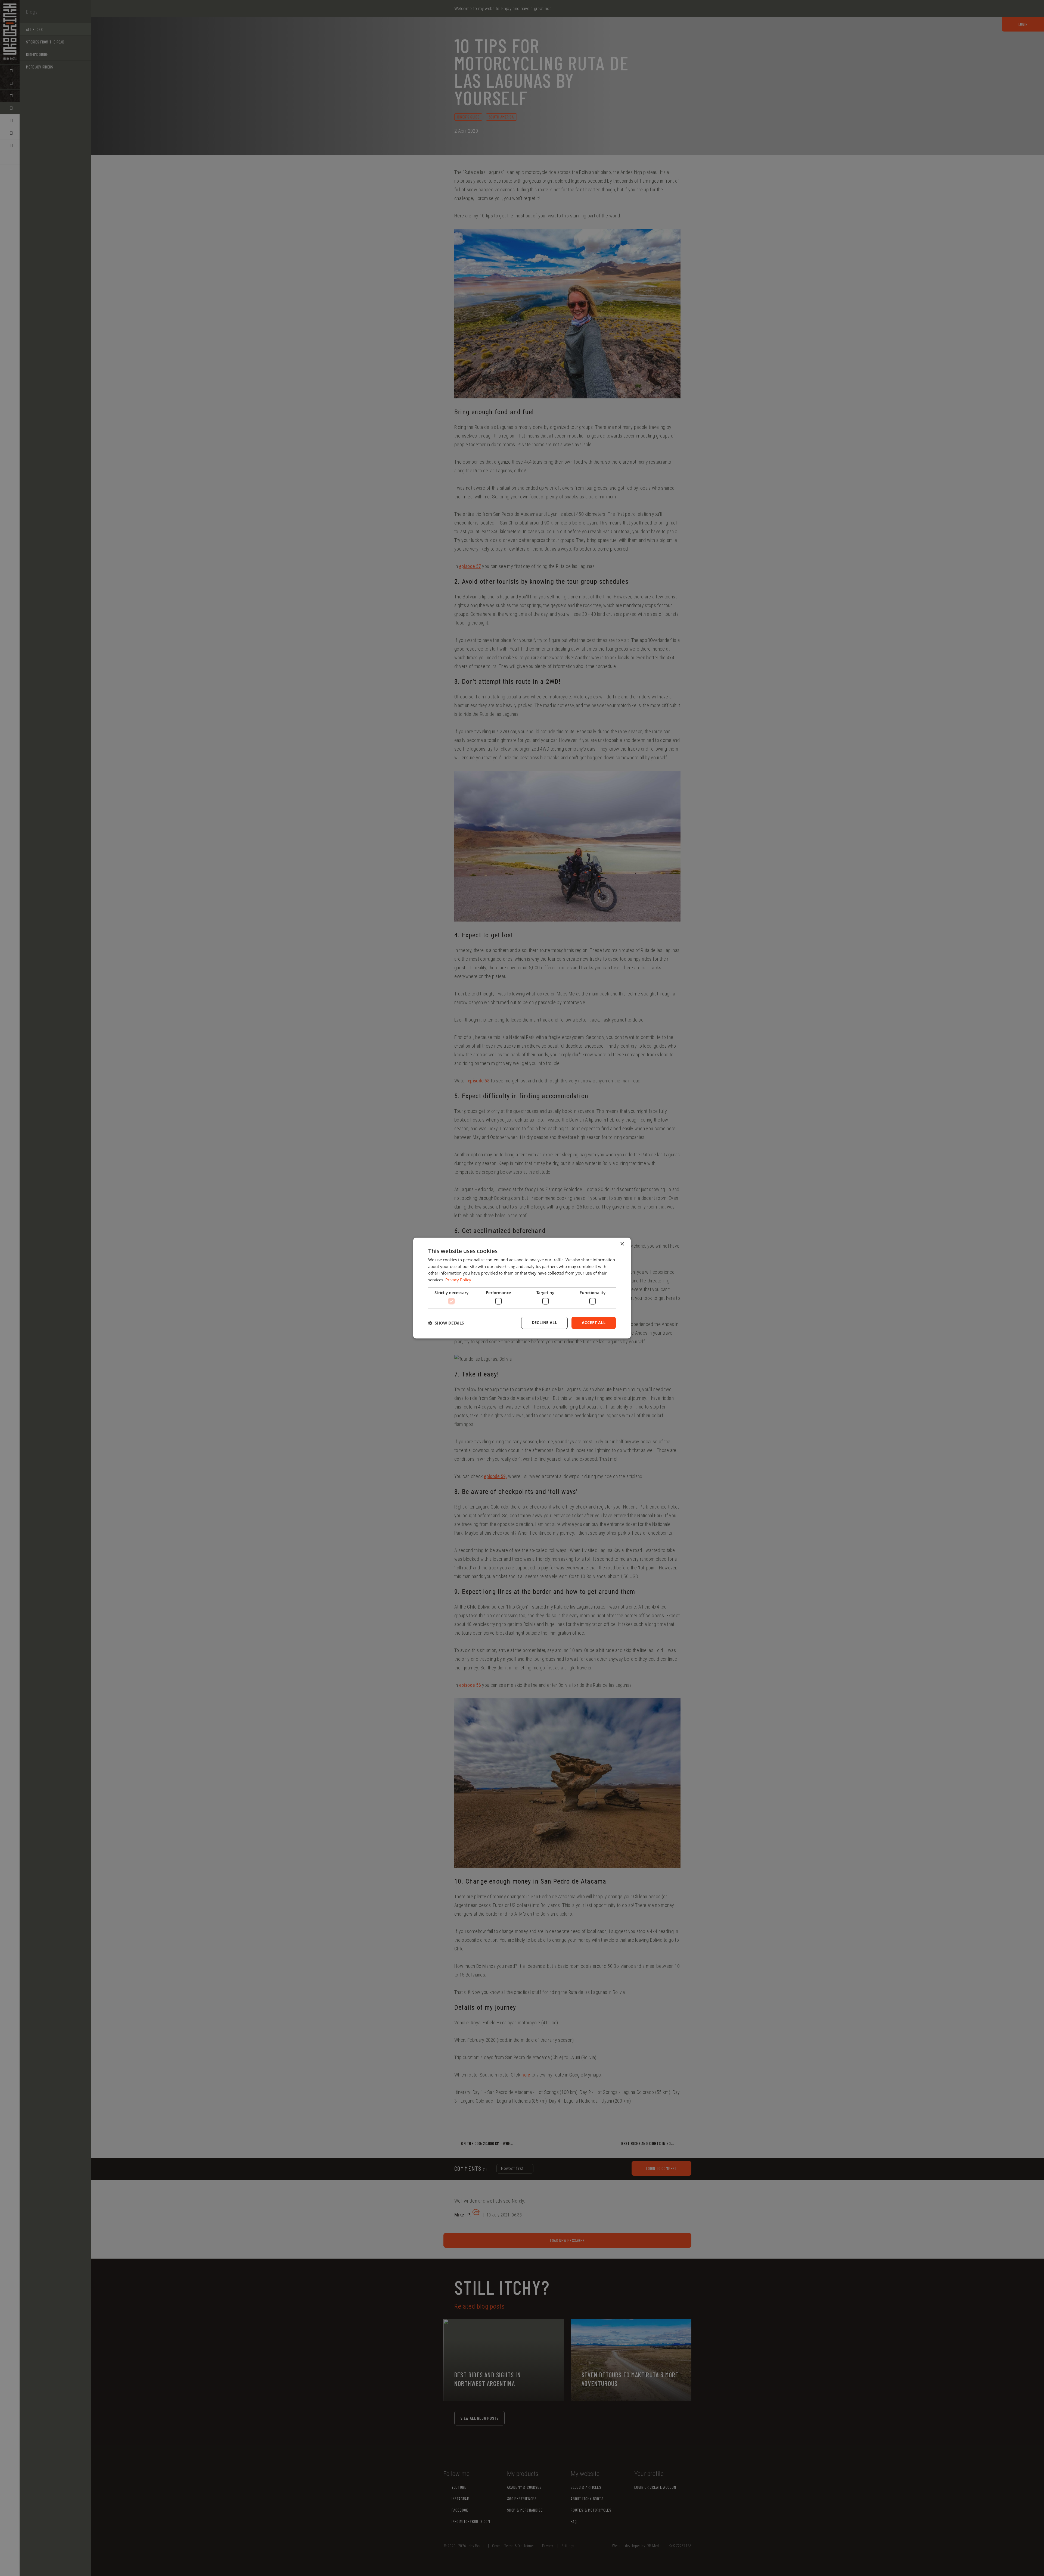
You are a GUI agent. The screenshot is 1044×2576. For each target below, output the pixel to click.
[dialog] (522, 1288)
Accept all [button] (594, 1323)
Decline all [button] (544, 1323)
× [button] (622, 1244)
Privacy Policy (458, 1280)
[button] (446, 1323)
